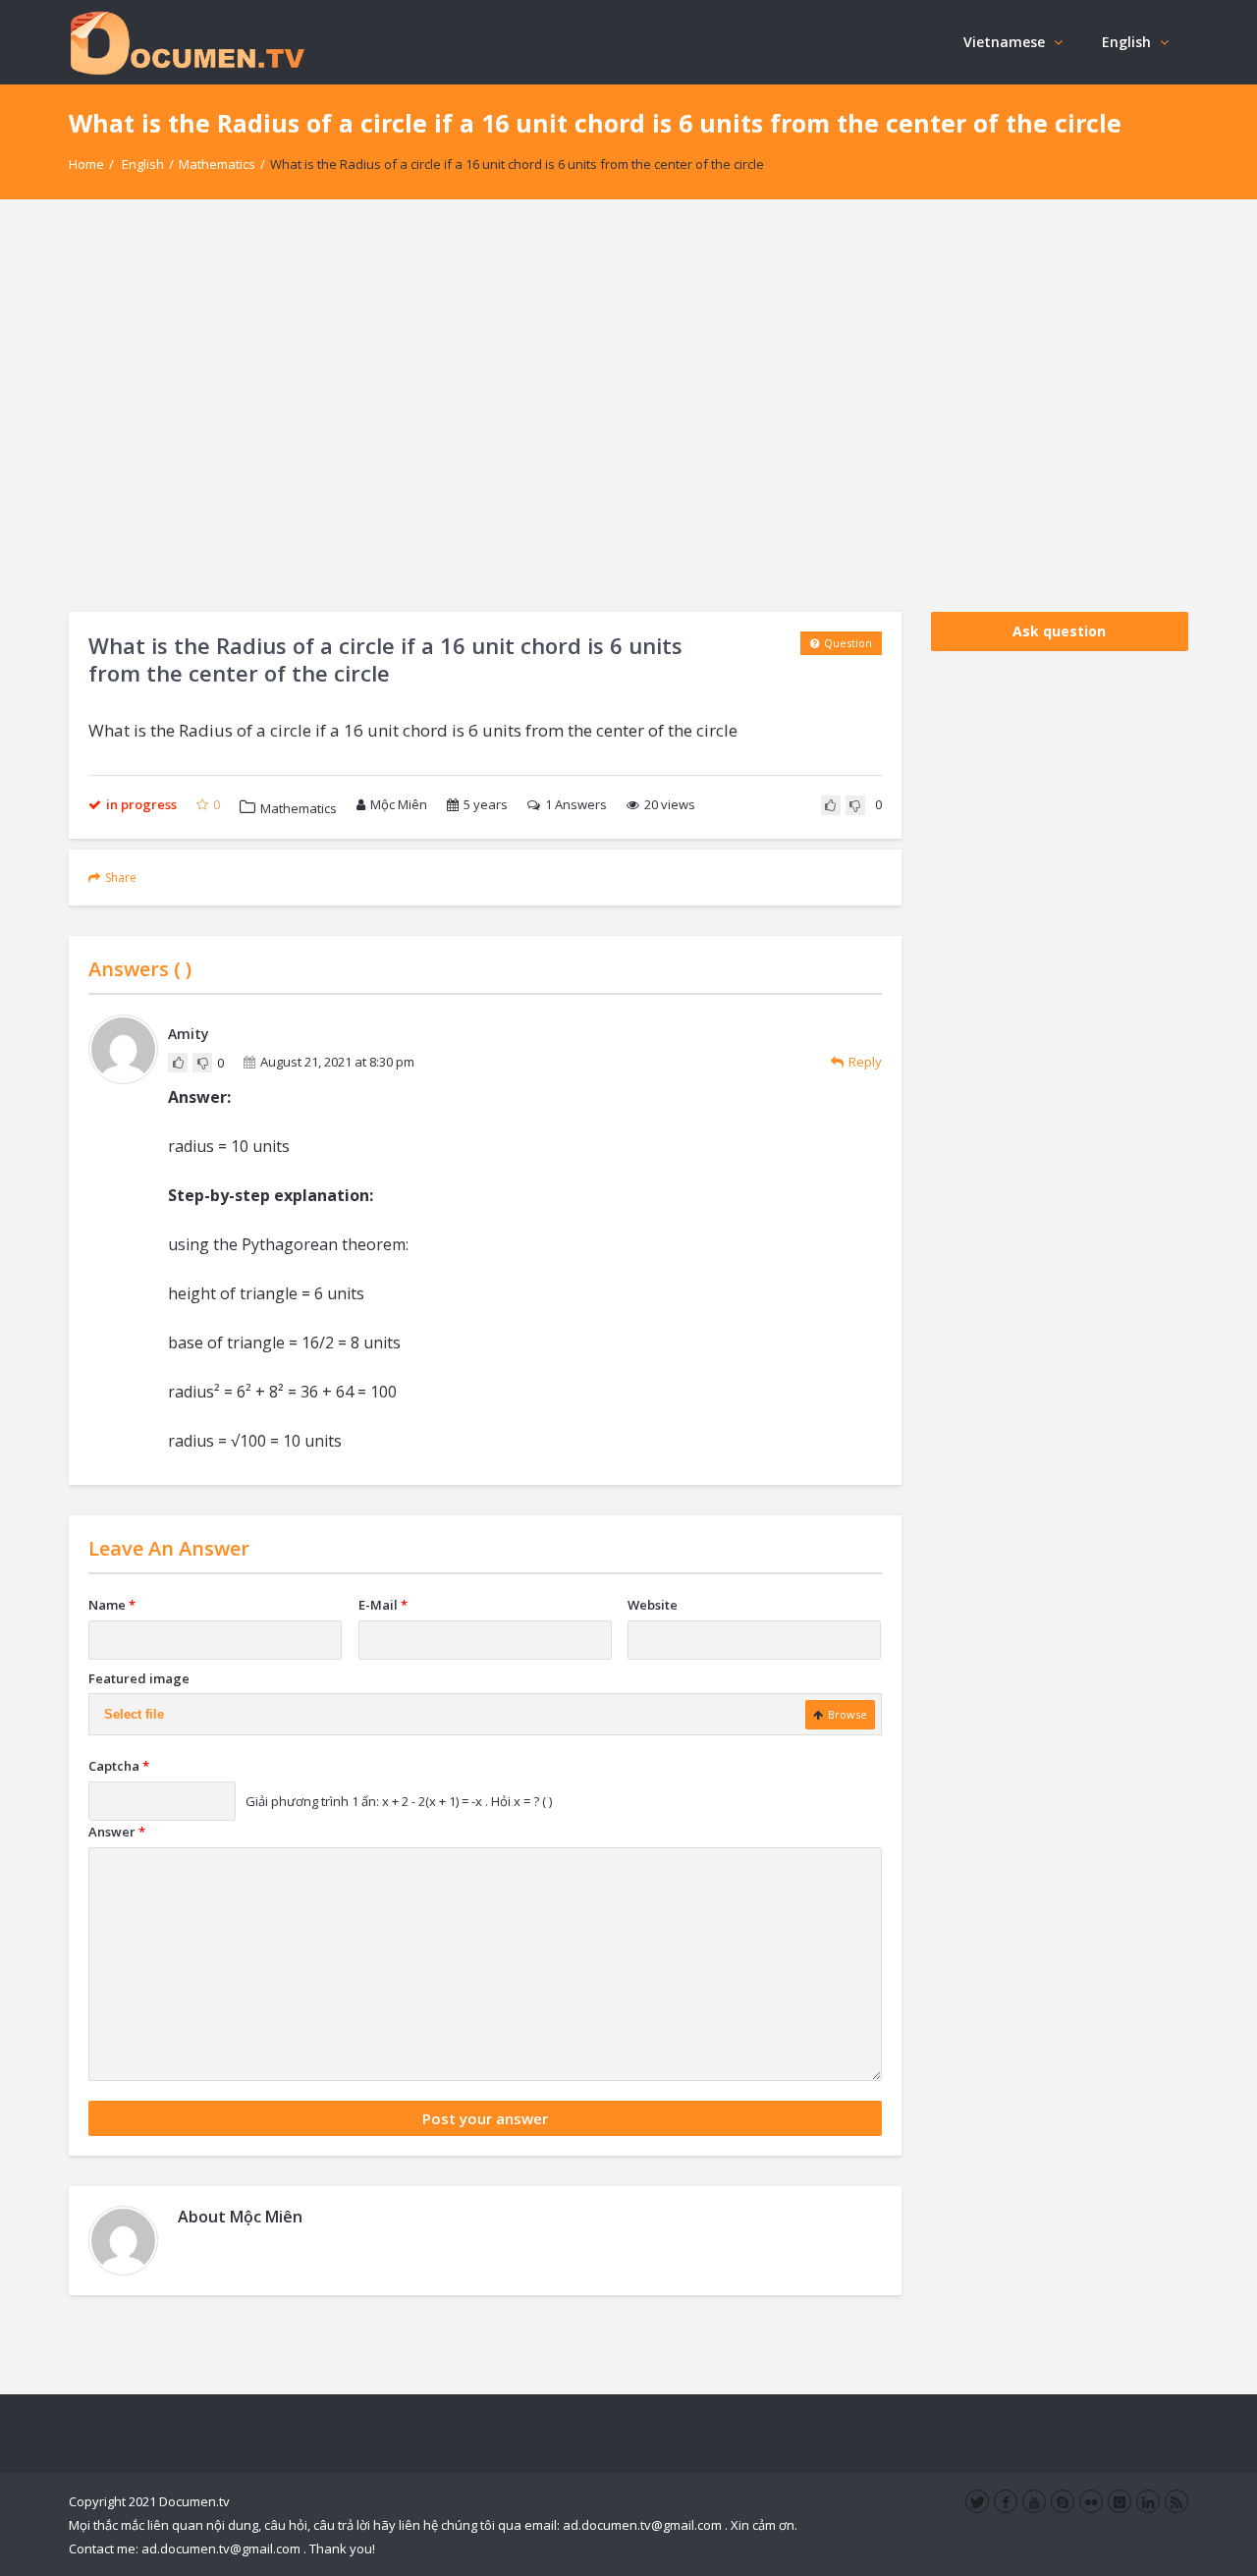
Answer (117, 1832)
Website (653, 1605)
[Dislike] (855, 805)
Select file (134, 1714)
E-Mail (383, 1605)
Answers (576, 804)
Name (112, 1605)
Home (86, 164)
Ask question (1059, 631)
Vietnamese (1004, 42)
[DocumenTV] (187, 42)
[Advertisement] (628, 406)
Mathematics (217, 164)
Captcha (119, 1766)
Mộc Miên (399, 804)
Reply (865, 1062)
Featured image (139, 1678)
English (1126, 42)
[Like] (831, 805)
